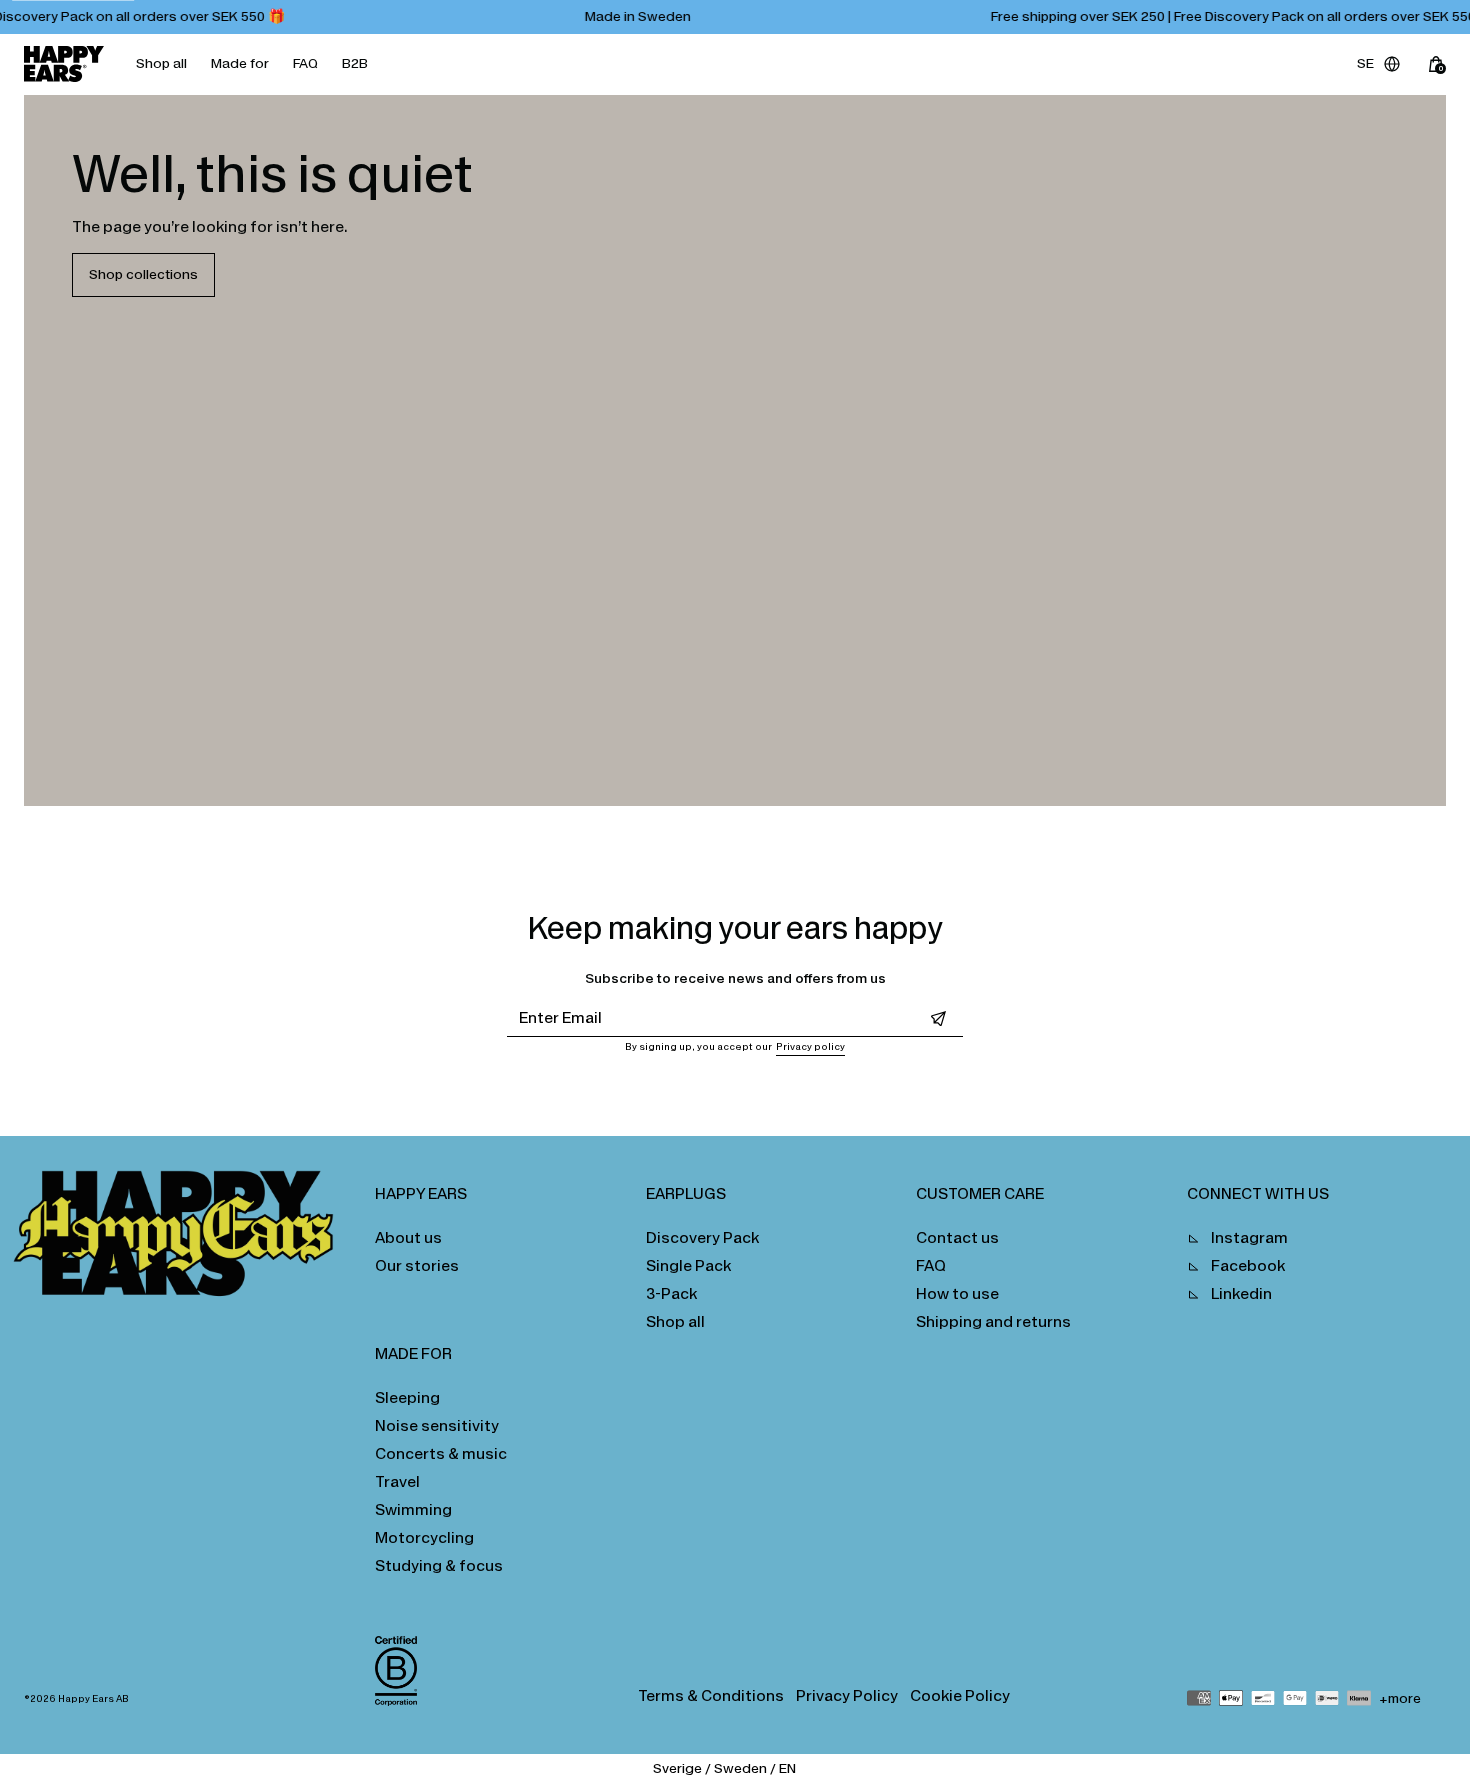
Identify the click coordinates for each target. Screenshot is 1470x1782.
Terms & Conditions (711, 1695)
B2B (355, 63)
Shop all (161, 63)
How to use (957, 1293)
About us (408, 1237)
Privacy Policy (847, 1695)
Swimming (413, 1509)
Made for (240, 63)
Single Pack (688, 1265)
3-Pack (671, 1293)
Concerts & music (441, 1453)
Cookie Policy (960, 1695)
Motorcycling (424, 1537)
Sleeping (407, 1397)
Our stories (417, 1265)
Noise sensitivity (437, 1425)
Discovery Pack (702, 1237)
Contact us (957, 1237)
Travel (397, 1481)
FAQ (305, 63)
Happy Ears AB (93, 1699)
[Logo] (64, 64)
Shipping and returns (993, 1321)
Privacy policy (810, 1047)
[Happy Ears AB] (181, 1239)
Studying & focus (439, 1565)
